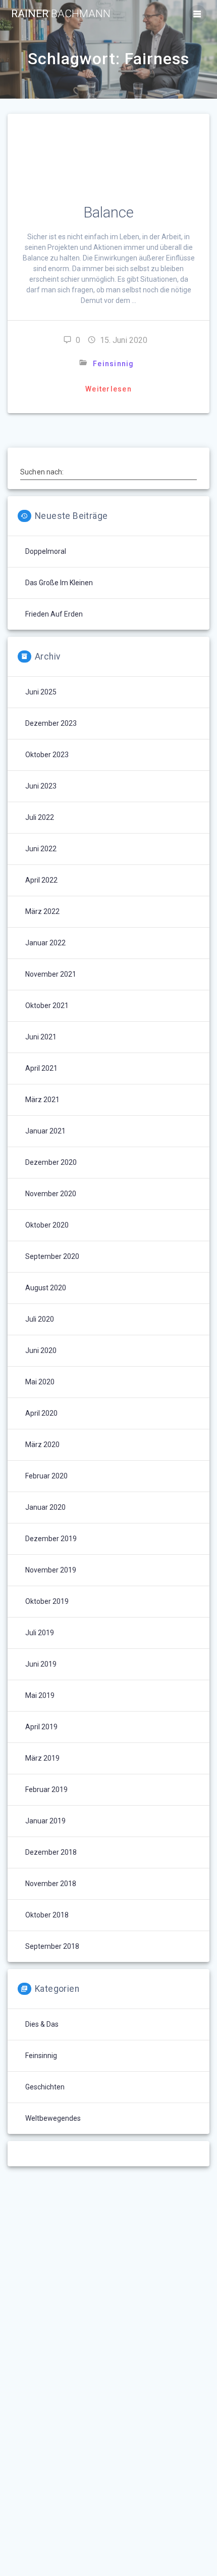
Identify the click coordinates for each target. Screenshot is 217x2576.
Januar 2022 (45, 943)
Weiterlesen (108, 389)
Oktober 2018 (47, 1915)
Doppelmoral (46, 551)
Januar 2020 (45, 1507)
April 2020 (41, 1413)
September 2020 (52, 1256)
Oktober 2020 (47, 1225)
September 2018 (52, 1946)
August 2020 (46, 1288)
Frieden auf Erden (54, 614)
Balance (108, 212)
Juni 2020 (41, 1350)
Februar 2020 (46, 1476)
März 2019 (42, 1758)
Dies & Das (42, 2024)
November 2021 (51, 974)
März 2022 (42, 911)
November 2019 (51, 1570)
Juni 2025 (41, 692)
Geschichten (45, 2087)
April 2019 (41, 1727)
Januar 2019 (45, 1821)
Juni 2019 (41, 1664)
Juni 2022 (41, 849)
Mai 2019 (40, 1695)
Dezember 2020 (51, 1162)
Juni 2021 (41, 1037)
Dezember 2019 (51, 1539)
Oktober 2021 (47, 1006)
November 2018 (51, 1884)
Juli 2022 (40, 817)
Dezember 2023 (51, 723)
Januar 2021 (45, 1131)
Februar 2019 (46, 1789)
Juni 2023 (41, 786)
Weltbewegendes (53, 2118)
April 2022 (41, 880)
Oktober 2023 (47, 755)
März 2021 (42, 1100)
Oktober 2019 (47, 1601)
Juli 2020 (40, 1319)
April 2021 (41, 1068)
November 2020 (51, 1194)
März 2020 (42, 1445)
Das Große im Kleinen (59, 583)
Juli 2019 (40, 1633)
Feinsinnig (114, 364)
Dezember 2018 (51, 1852)
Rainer (61, 14)
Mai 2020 (40, 1382)
